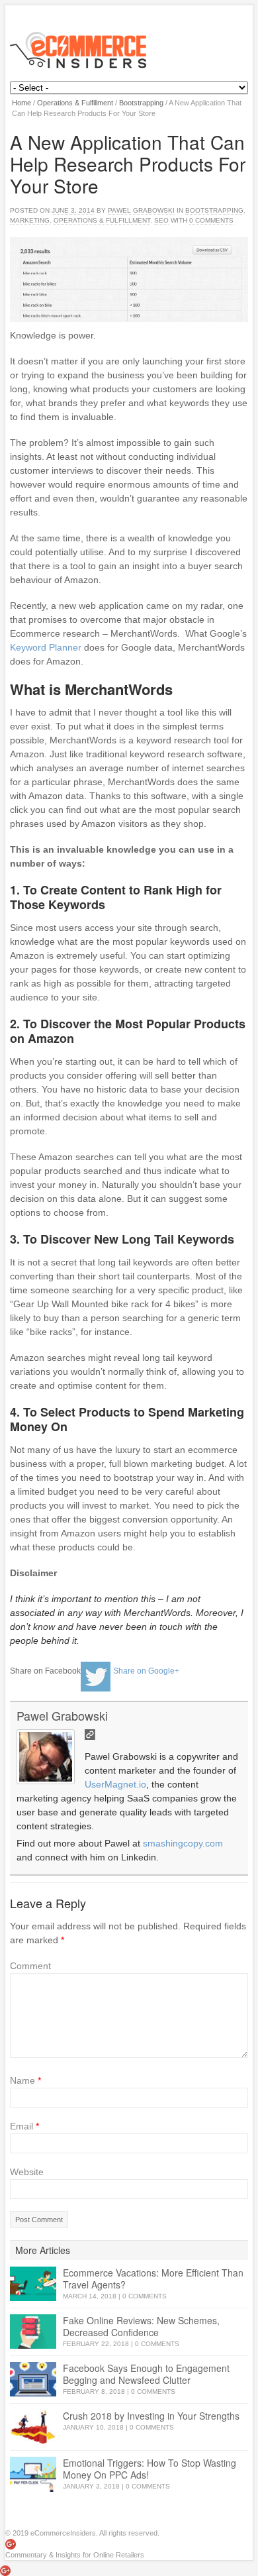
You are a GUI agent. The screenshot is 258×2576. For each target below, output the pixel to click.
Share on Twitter (96, 1677)
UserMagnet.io (115, 1784)
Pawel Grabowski (141, 210)
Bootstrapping (141, 103)
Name (25, 2080)
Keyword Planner (46, 647)
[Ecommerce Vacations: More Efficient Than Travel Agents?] (33, 2284)
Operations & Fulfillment (75, 103)
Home (21, 103)
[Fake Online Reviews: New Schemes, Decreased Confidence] (33, 2332)
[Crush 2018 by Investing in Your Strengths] (33, 2427)
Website (27, 2172)
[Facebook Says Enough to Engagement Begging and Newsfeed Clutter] (33, 2380)
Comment (30, 1966)
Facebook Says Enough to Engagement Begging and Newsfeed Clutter (146, 2374)
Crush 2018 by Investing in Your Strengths (151, 2416)
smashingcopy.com (183, 1843)
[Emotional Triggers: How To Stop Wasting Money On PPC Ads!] (33, 2474)
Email (24, 2126)
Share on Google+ (146, 1670)
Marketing (30, 220)
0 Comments (145, 2296)
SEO (161, 220)
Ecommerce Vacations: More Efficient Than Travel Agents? (153, 2279)
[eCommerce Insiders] (129, 50)
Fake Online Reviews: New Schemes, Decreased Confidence (141, 2326)
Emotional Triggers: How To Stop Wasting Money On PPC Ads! (150, 2469)
